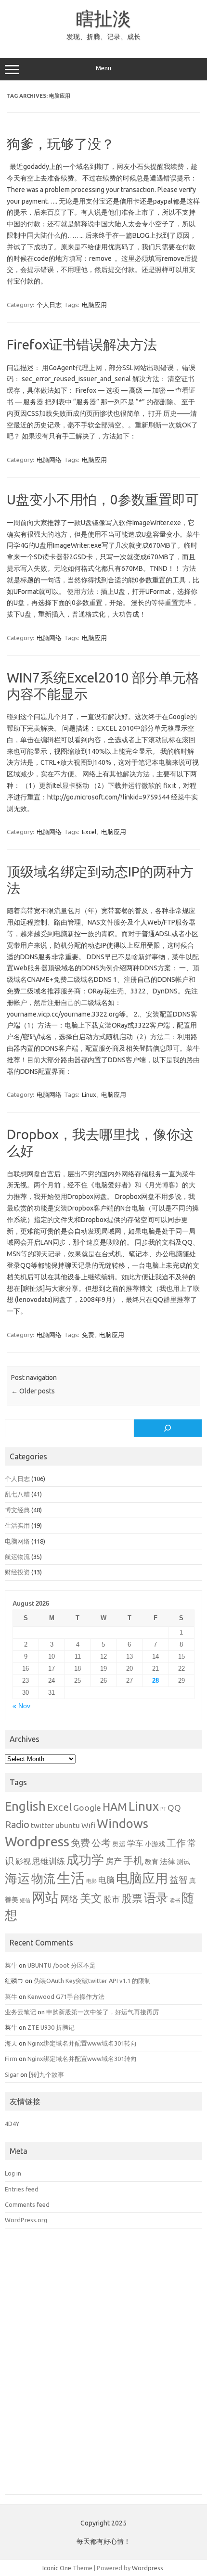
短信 (25, 1900)
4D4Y (12, 2124)
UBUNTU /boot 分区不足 (62, 1965)
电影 (91, 1881)
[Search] (168, 1428)
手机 (133, 1860)
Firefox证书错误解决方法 (82, 344)
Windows (123, 1823)
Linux (89, 1095)
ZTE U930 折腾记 (51, 2027)
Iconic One (57, 2568)
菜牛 (11, 1965)
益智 (179, 1880)
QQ (174, 1808)
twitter (42, 1825)
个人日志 (49, 305)
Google (87, 1808)
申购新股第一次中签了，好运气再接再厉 (103, 2012)
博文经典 (17, 1510)
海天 (11, 2043)
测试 (183, 1862)
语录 (156, 1898)
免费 (88, 1335)
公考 (101, 1843)
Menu (103, 68)
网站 (45, 1897)
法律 (168, 1861)
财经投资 (17, 1572)
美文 (91, 1898)
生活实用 (17, 1525)
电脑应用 (94, 305)
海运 (17, 1878)
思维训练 (49, 1861)
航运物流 (17, 1557)
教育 (152, 1862)
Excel (89, 832)
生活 (71, 1878)
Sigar (12, 2074)
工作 (176, 1843)
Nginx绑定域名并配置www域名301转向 (82, 2043)
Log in (13, 2173)
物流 (43, 1879)
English (25, 1806)
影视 (23, 1861)
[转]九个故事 (46, 2074)
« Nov (21, 1706)
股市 (112, 1899)
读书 (175, 1900)
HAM (115, 1807)
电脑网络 (49, 460)
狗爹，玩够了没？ (61, 144)
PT (163, 1809)
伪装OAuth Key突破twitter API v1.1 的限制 (92, 1981)
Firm (11, 2059)
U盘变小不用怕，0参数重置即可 (103, 499)
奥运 (119, 1844)
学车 (135, 1843)
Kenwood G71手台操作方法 (66, 1996)
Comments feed (27, 2204)
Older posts (33, 1391)
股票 (132, 1898)
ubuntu (68, 1825)
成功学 (85, 1860)
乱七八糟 (17, 1494)
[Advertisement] (103, 2368)
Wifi (88, 1825)
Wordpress (37, 1841)
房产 (114, 1861)
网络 (69, 1899)
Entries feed (22, 2189)
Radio (17, 1825)
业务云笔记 (20, 2012)
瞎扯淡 (103, 18)
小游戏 (155, 1844)
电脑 (106, 1880)
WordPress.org (26, 2220)
